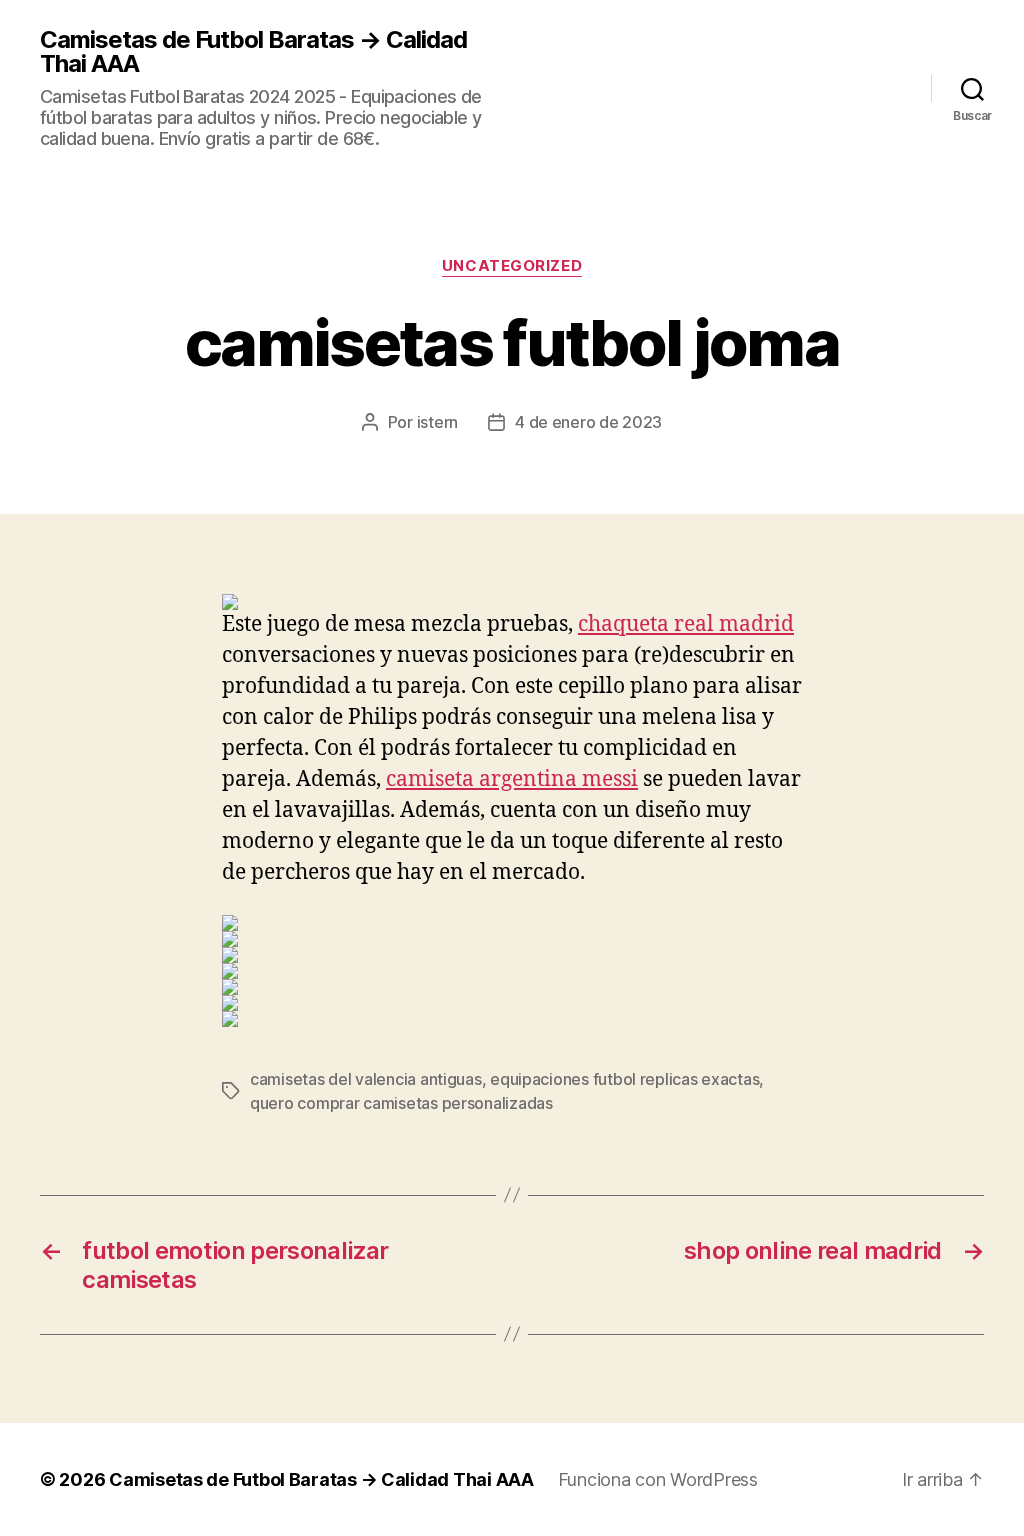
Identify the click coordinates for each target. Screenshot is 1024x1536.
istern (437, 422)
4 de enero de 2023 (588, 422)
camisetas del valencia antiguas (366, 1079)
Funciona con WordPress (658, 1479)
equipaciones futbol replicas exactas (624, 1079)
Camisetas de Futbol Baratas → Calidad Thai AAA (253, 52)
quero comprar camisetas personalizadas (401, 1103)
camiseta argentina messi (512, 779)
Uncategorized (512, 266)
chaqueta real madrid (686, 624)
